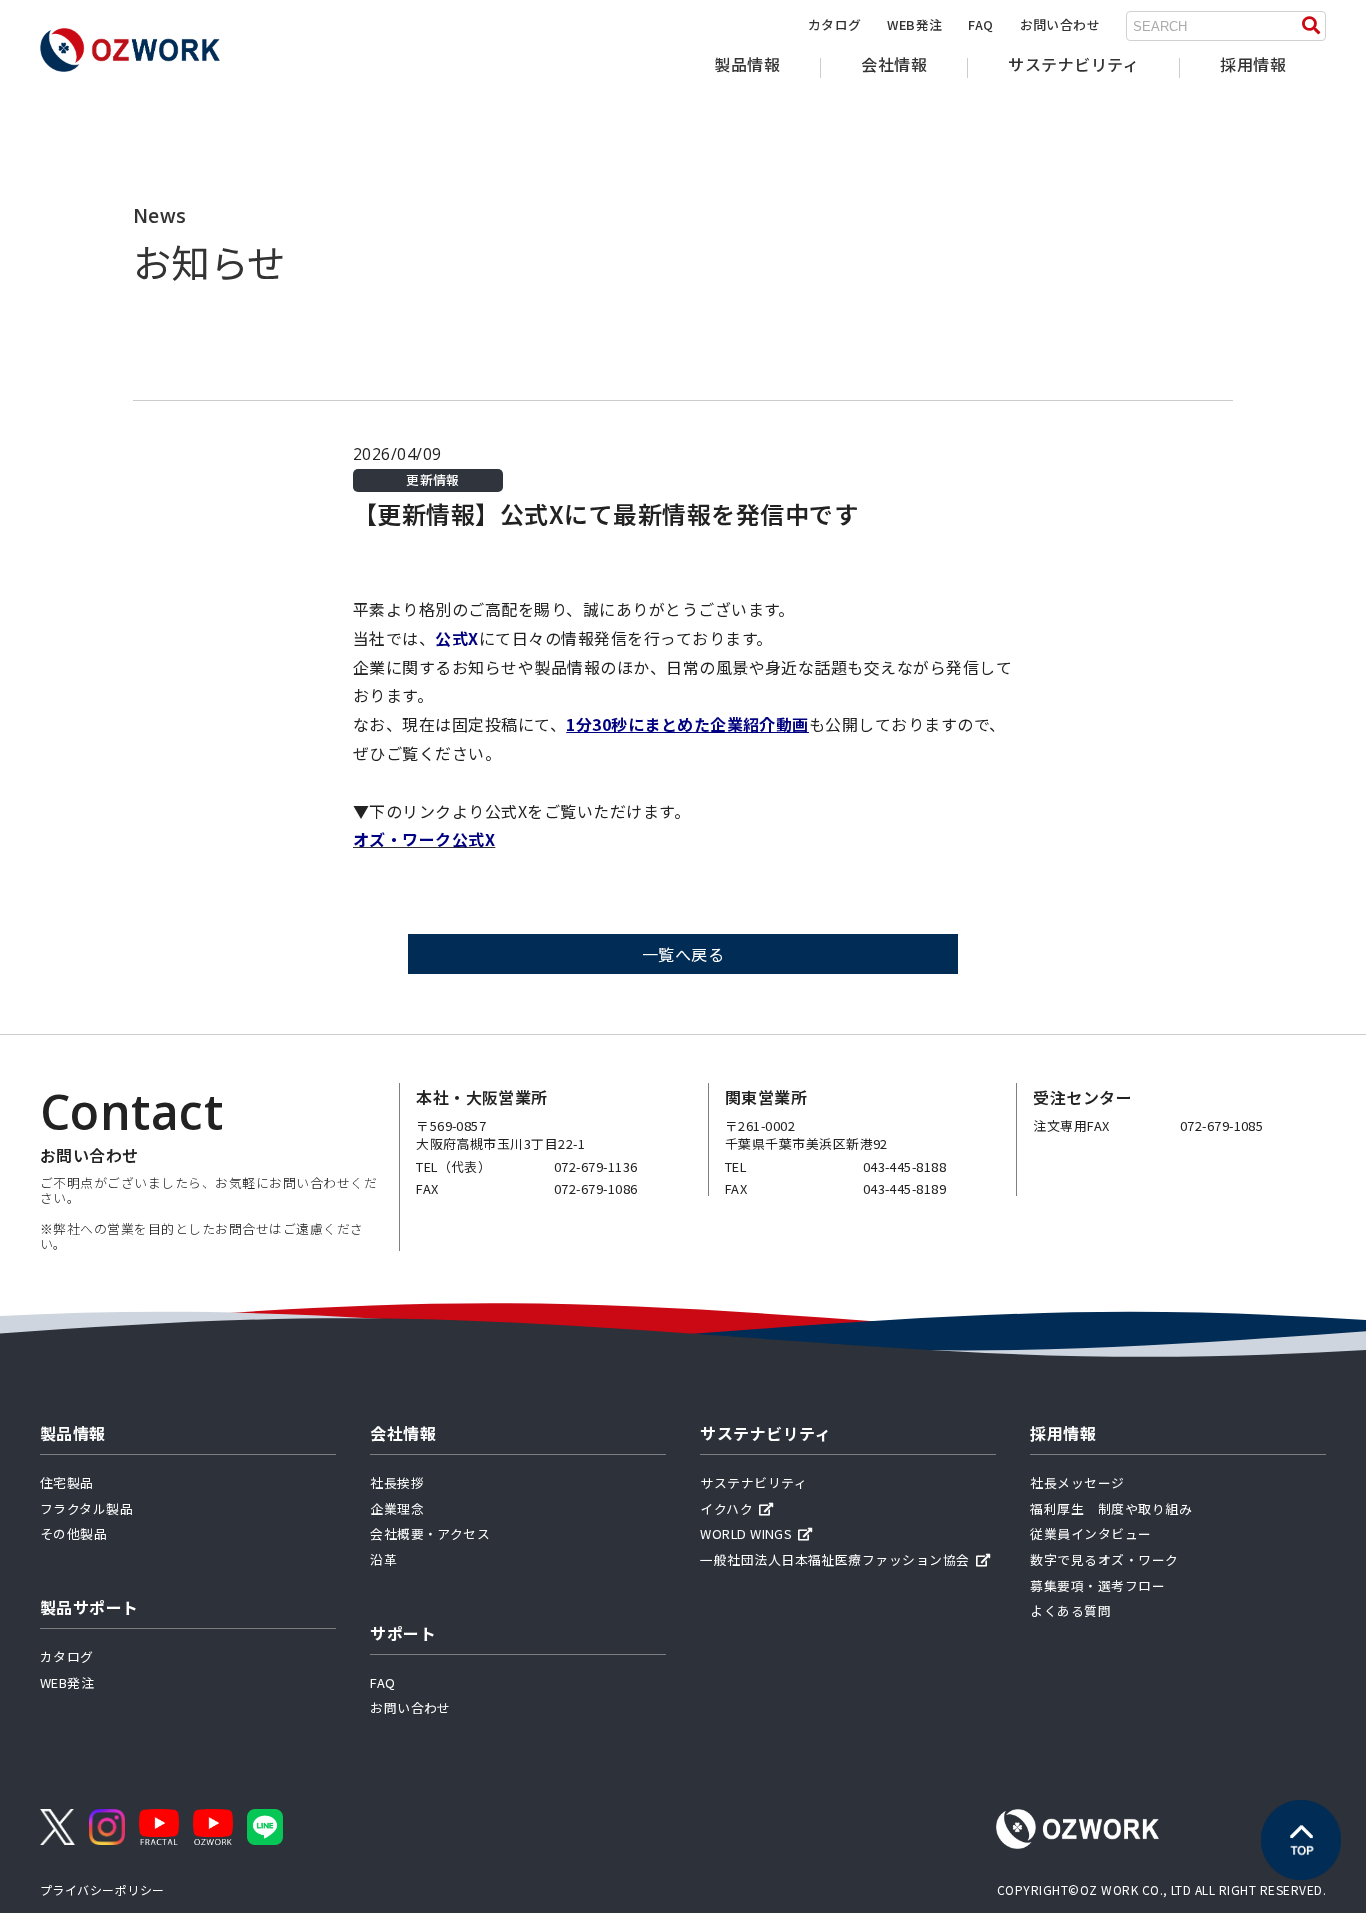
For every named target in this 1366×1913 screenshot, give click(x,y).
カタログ (835, 24)
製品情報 (747, 64)
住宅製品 (67, 1482)
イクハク (726, 1508)
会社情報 (894, 64)
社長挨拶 (397, 1482)
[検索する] (1311, 26)
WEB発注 (914, 24)
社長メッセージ (1077, 1482)
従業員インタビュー (1090, 1533)
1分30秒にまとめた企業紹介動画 (687, 724)
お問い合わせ (1060, 24)
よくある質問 (1070, 1610)
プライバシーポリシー (102, 1889)
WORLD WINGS (746, 1533)
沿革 (383, 1559)
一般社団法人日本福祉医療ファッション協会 (835, 1559)
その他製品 (73, 1533)
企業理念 (397, 1508)
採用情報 (1253, 64)
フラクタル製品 (86, 1508)
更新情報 (433, 480)
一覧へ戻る (683, 954)
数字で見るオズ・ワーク (1104, 1559)
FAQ (980, 24)
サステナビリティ (1073, 64)
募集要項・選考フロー (1097, 1585)
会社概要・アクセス (430, 1533)
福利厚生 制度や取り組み (1111, 1508)
